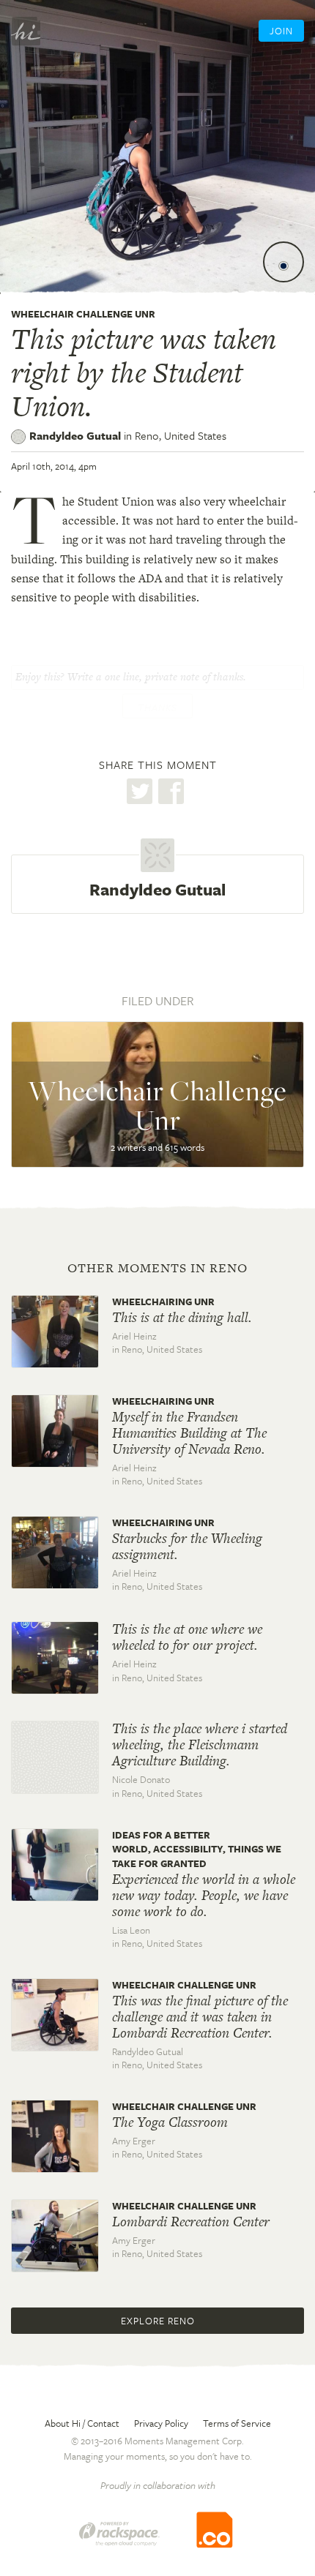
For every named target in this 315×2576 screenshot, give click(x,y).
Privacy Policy (161, 2423)
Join (281, 31)
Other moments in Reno (157, 1268)
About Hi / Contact (82, 2423)
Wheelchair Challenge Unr (83, 314)
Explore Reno (158, 2321)
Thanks (157, 707)
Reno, (181, 435)
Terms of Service (237, 2423)
